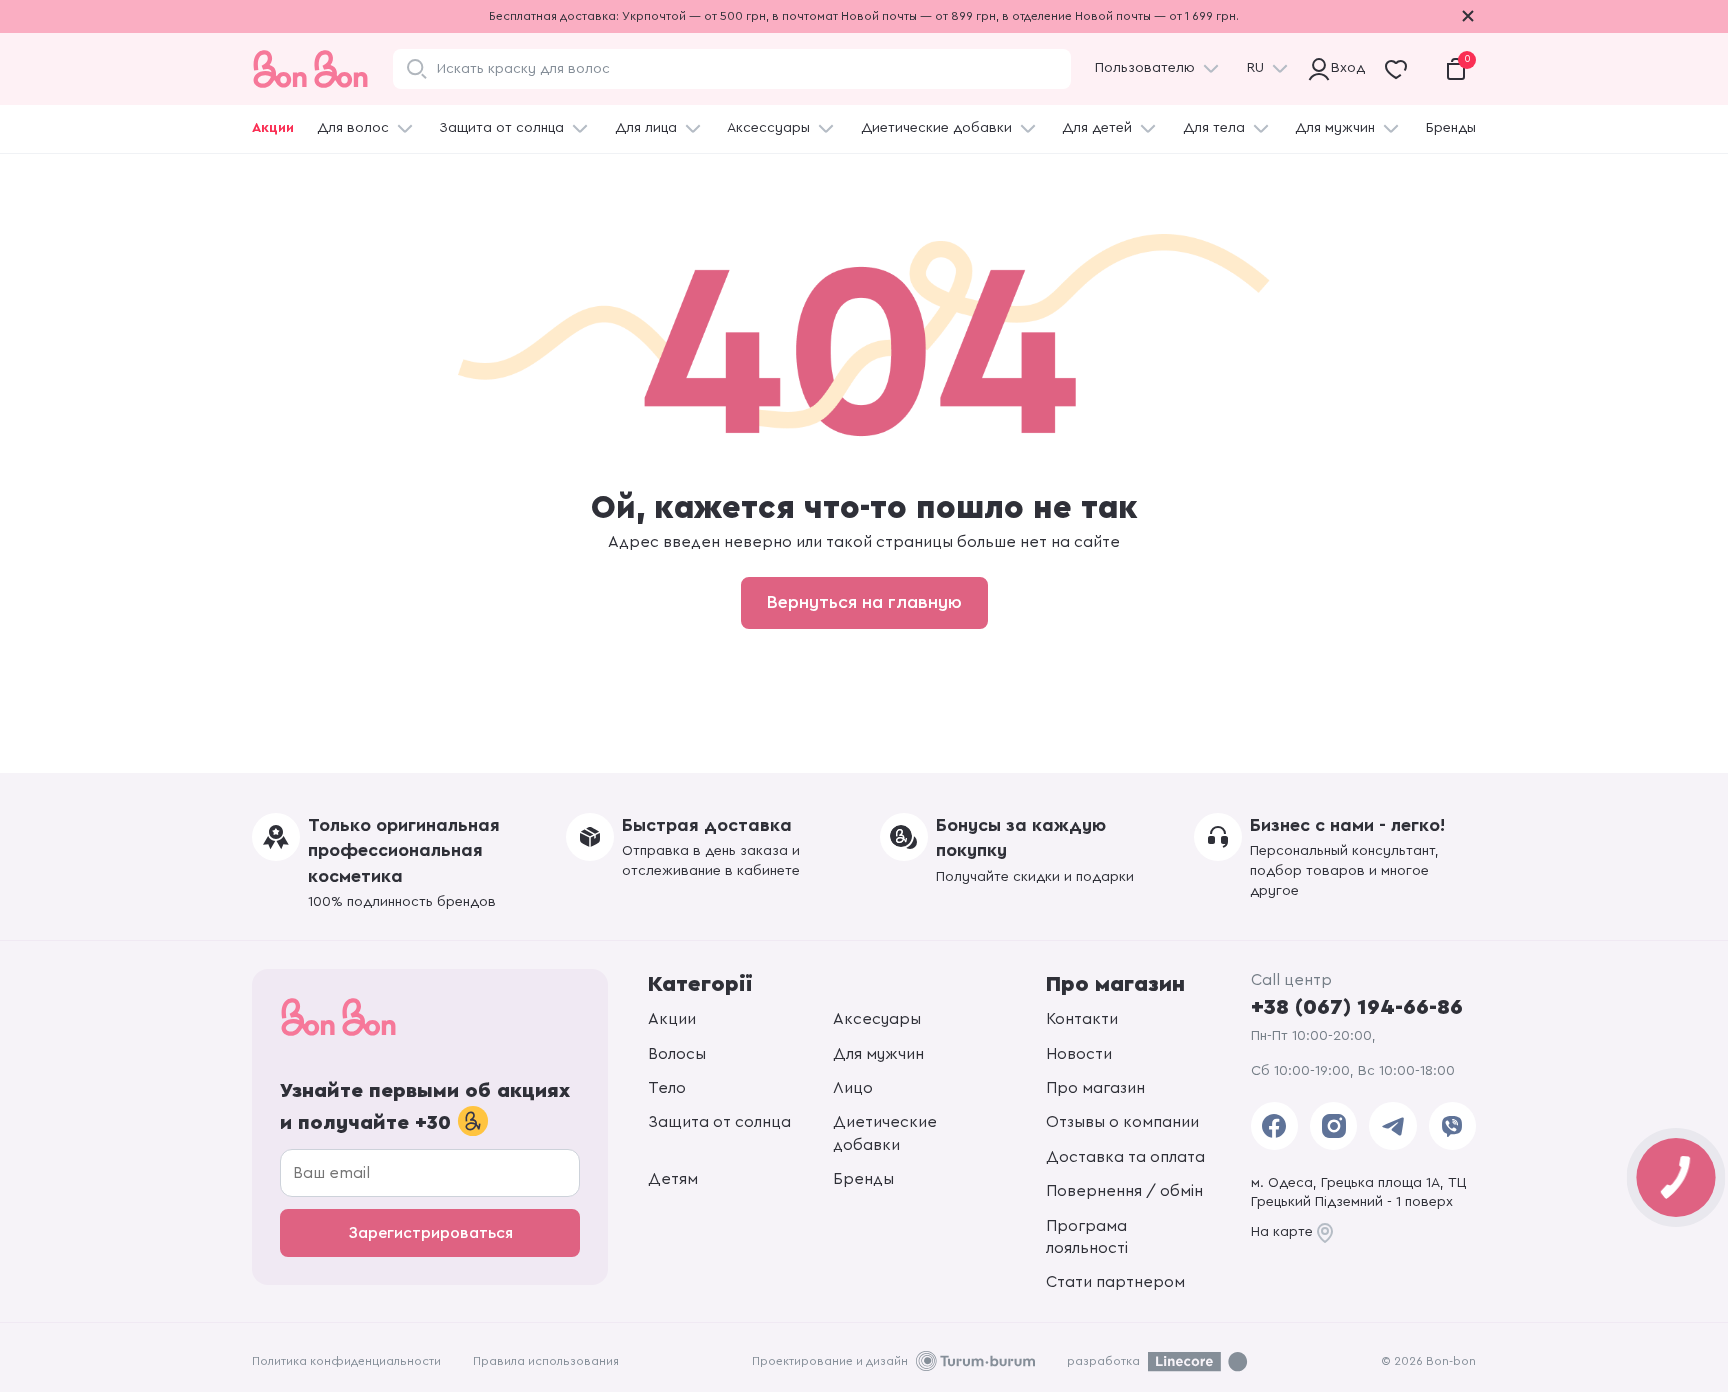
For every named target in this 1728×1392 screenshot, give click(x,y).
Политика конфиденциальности (346, 1361)
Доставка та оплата (1125, 1157)
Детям (673, 1179)
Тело (667, 1088)
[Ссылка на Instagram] (1333, 1126)
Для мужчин (1335, 128)
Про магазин (1095, 1088)
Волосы (677, 1054)
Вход (1343, 68)
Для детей (1097, 128)
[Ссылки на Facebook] (1274, 1126)
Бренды (1451, 128)
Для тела (1214, 128)
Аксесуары (877, 1019)
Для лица (646, 128)
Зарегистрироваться (430, 1233)
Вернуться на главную (864, 602)
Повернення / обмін (1124, 1191)
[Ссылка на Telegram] (1392, 1126)
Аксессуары (768, 128)
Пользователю (1145, 68)
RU (1255, 68)
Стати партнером (1115, 1282)
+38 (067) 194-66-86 (1357, 1007)
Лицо (853, 1088)
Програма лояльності (1087, 1237)
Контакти (1082, 1019)
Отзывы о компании (1122, 1122)
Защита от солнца (501, 128)
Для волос (353, 128)
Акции (273, 128)
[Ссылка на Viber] (1452, 1126)
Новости (1079, 1054)
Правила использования (546, 1361)
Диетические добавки (936, 128)
